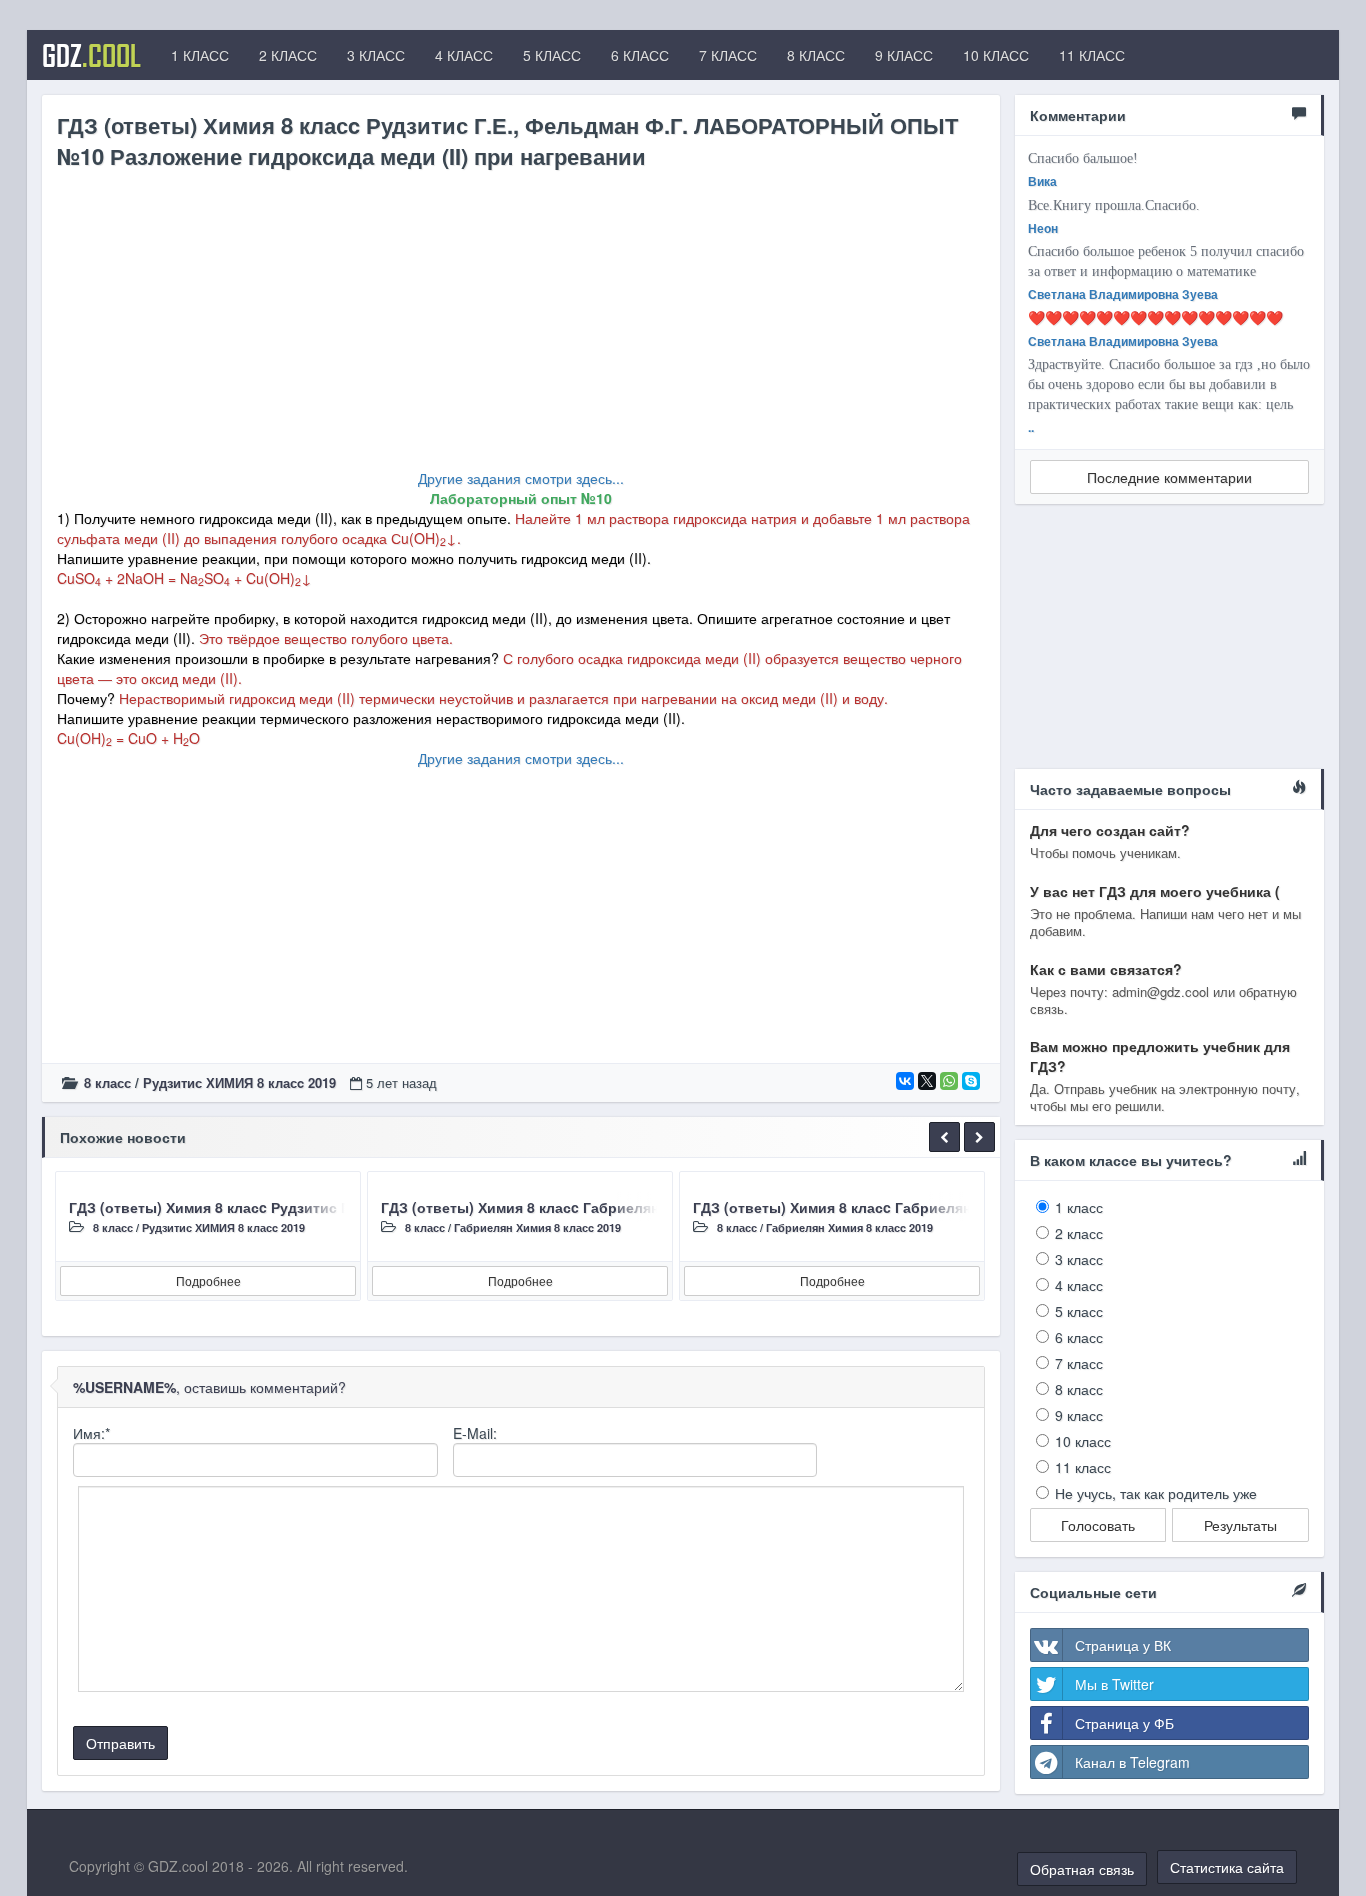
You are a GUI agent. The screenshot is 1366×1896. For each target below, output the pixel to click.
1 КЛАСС (200, 55)
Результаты (1240, 1525)
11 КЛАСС (1092, 55)
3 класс (1079, 1259)
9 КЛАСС (904, 55)
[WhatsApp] (949, 1081)
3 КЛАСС (376, 55)
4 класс (1079, 1285)
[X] (927, 1081)
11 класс (1083, 1467)
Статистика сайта (1227, 1867)
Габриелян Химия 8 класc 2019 (537, 1227)
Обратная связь (1082, 1869)
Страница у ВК (1123, 1645)
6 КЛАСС (640, 55)
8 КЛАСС (816, 55)
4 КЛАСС (464, 55)
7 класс (1079, 1363)
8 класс (107, 1082)
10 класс (1083, 1441)
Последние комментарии (1169, 477)
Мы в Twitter (1114, 1684)
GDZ (91, 55)
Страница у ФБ (1124, 1723)
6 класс (1079, 1337)
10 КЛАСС (996, 55)
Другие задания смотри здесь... (521, 478)
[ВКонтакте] (905, 1081)
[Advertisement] (520, 328)
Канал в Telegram (1132, 1762)
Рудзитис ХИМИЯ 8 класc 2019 (239, 1082)
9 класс (1079, 1415)
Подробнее (208, 1280)
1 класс (1079, 1207)
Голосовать (1098, 1525)
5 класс (1079, 1311)
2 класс (1079, 1233)
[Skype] (971, 1081)
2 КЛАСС (288, 55)
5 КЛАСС (552, 55)
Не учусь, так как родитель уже (1156, 1493)
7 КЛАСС (728, 55)
